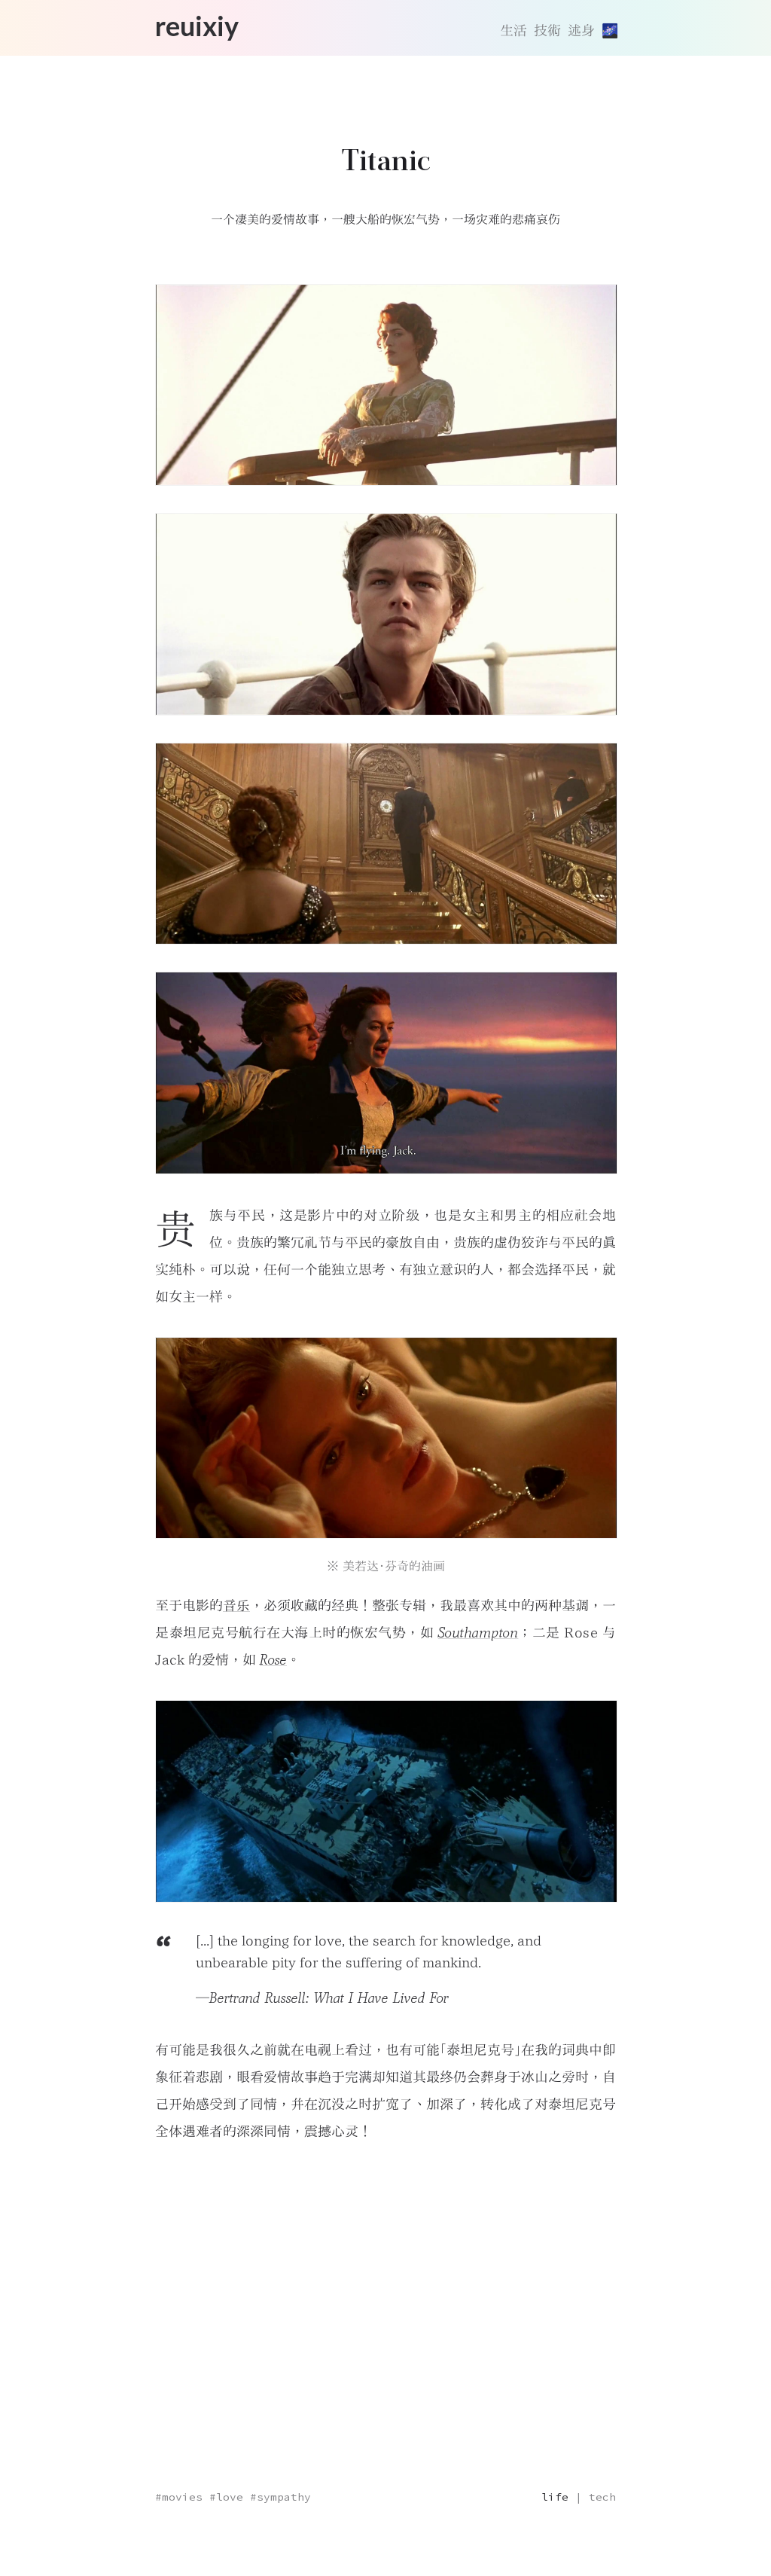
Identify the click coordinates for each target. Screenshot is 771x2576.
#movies (179, 2497)
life (555, 2497)
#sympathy (280, 2497)
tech (602, 2497)
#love (226, 2497)
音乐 (236, 1605)
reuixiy (197, 27)
